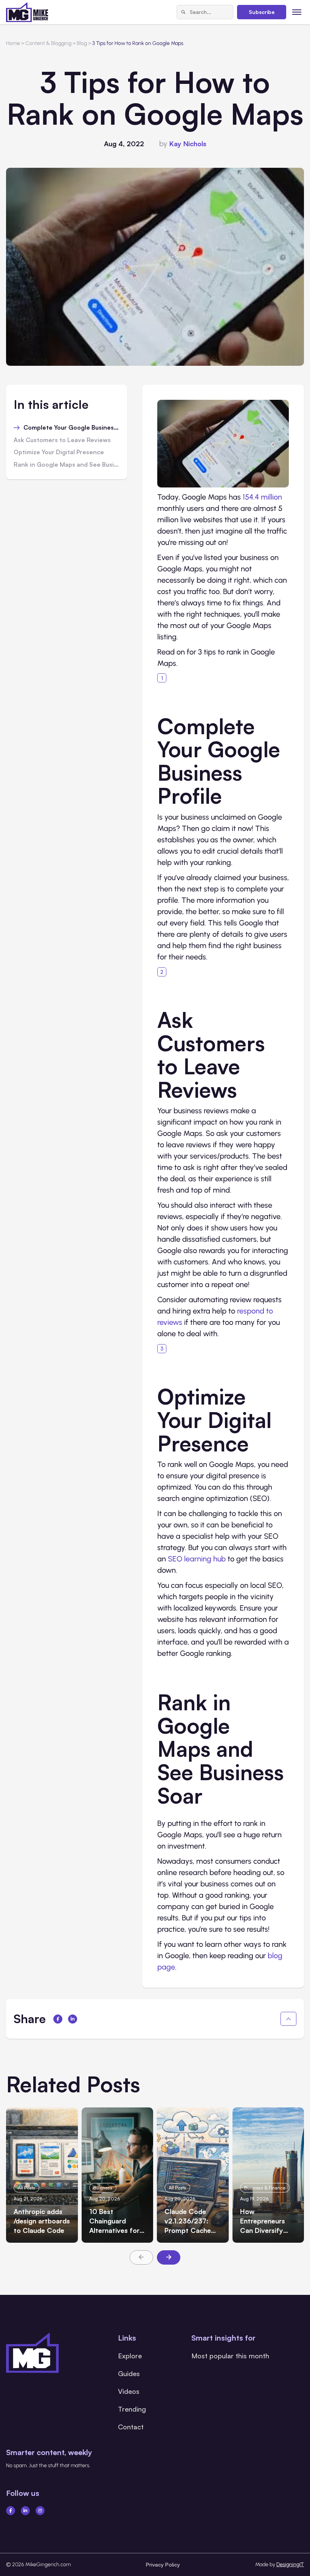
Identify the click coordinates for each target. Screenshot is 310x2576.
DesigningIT (290, 2564)
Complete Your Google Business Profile (71, 428)
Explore (130, 2356)
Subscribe (262, 12)
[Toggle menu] (297, 12)
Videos (129, 2391)
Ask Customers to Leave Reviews (62, 440)
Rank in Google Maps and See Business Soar (67, 465)
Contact (131, 2427)
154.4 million (262, 497)
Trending (132, 2409)
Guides (129, 2373)
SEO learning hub (197, 1559)
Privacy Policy (163, 2564)
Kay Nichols (188, 144)
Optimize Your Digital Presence (59, 452)
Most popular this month (230, 2356)
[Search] (183, 12)
